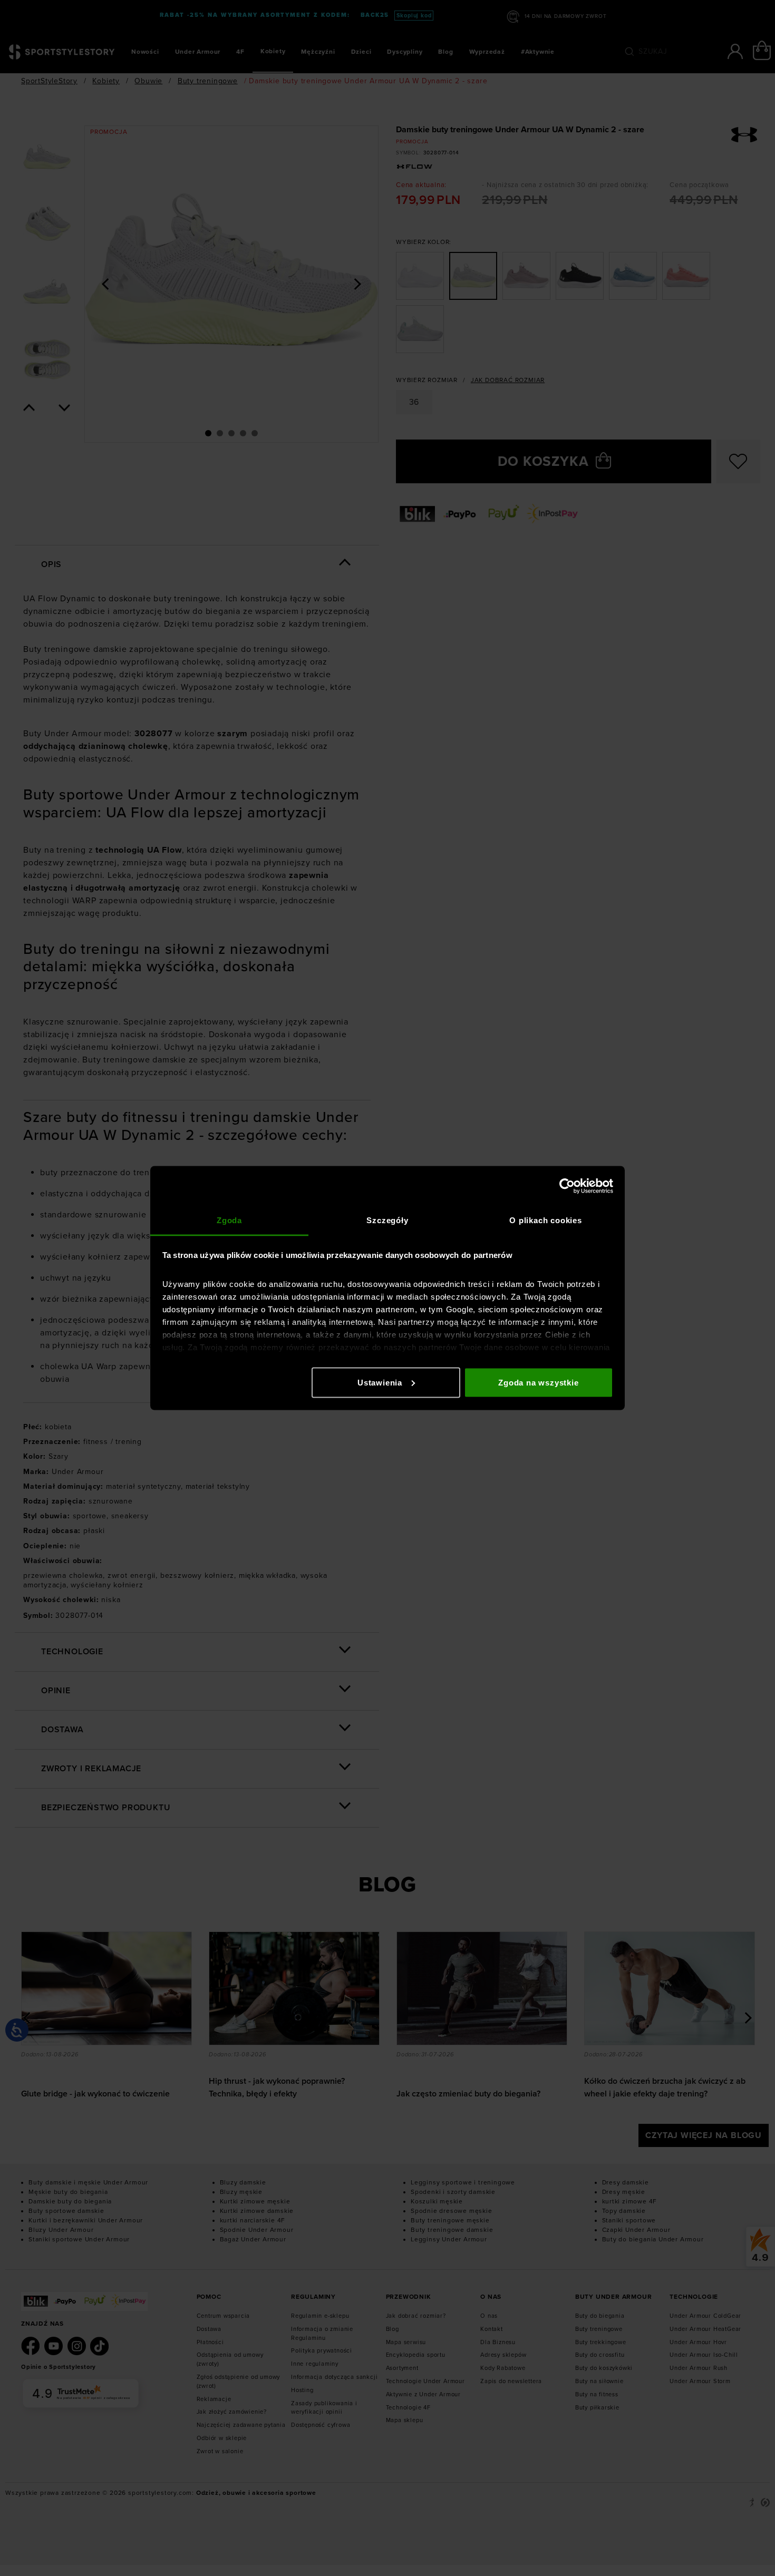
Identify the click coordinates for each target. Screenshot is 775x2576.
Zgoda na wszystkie (538, 1382)
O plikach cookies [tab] (546, 1220)
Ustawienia (380, 1382)
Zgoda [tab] (229, 1220)
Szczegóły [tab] (387, 1220)
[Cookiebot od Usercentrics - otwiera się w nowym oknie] (567, 1186)
